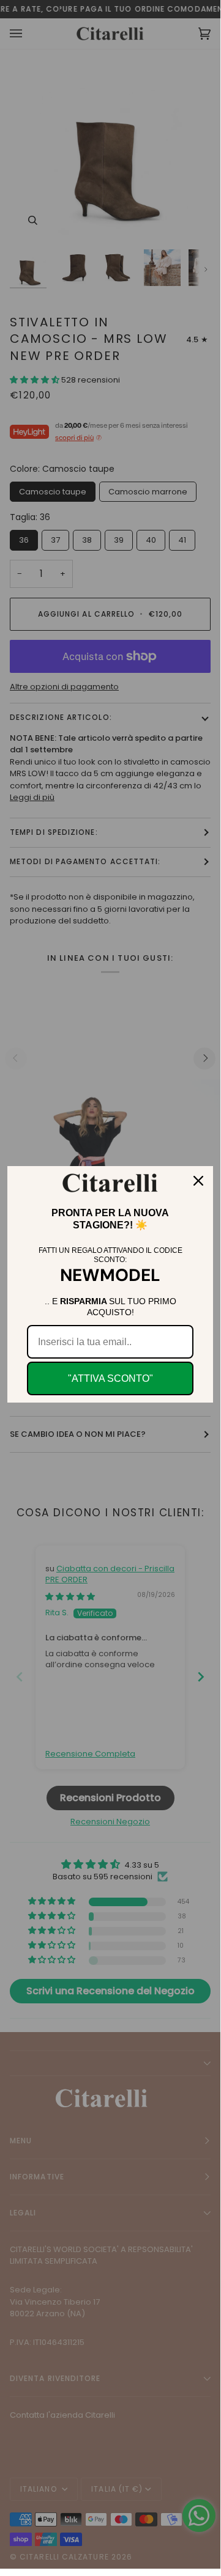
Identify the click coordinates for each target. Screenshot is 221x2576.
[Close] (198, 1181)
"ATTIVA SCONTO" (110, 1378)
